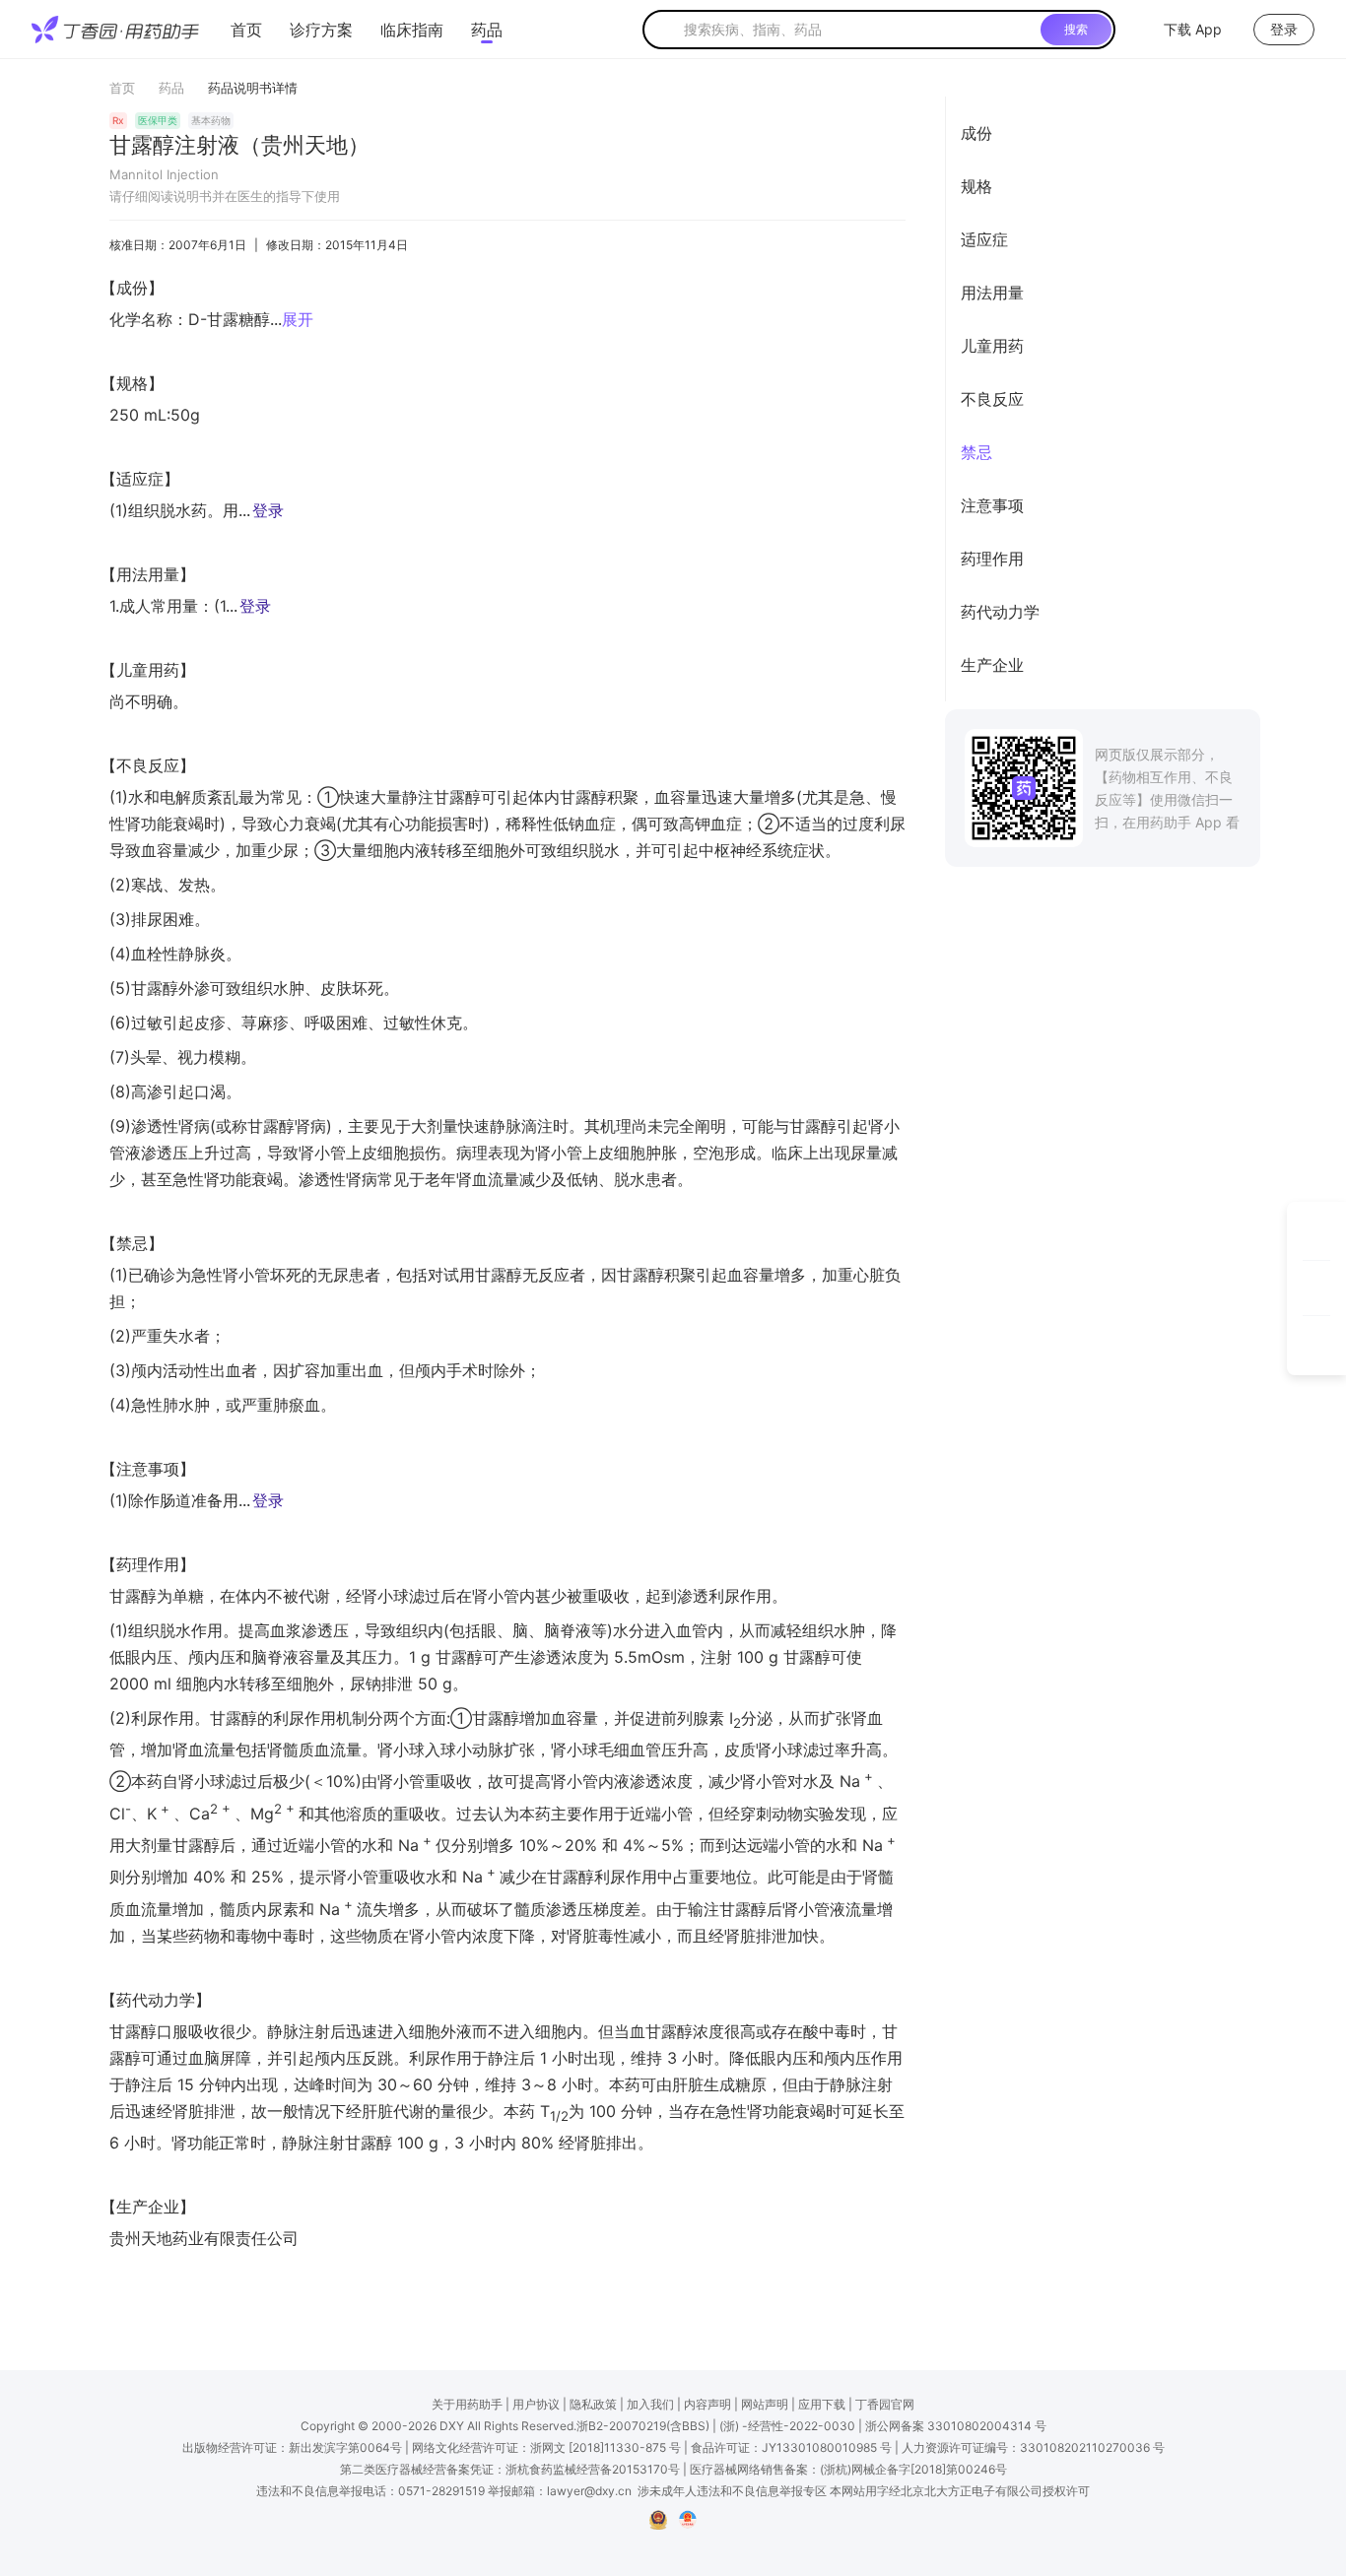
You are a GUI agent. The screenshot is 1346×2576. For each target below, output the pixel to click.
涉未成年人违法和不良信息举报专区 (732, 2491)
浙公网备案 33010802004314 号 (956, 2426)
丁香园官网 (885, 2404)
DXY (452, 2426)
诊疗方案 (321, 30)
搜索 (1076, 29)
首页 (246, 30)
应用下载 (822, 2404)
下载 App (1193, 29)
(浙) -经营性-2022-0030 (787, 2426)
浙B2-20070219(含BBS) (643, 2426)
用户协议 (536, 2404)
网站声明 (765, 2404)
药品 (487, 30)
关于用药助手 (467, 2404)
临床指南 (412, 30)
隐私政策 (593, 2404)
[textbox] (858, 30)
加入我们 (650, 2404)
